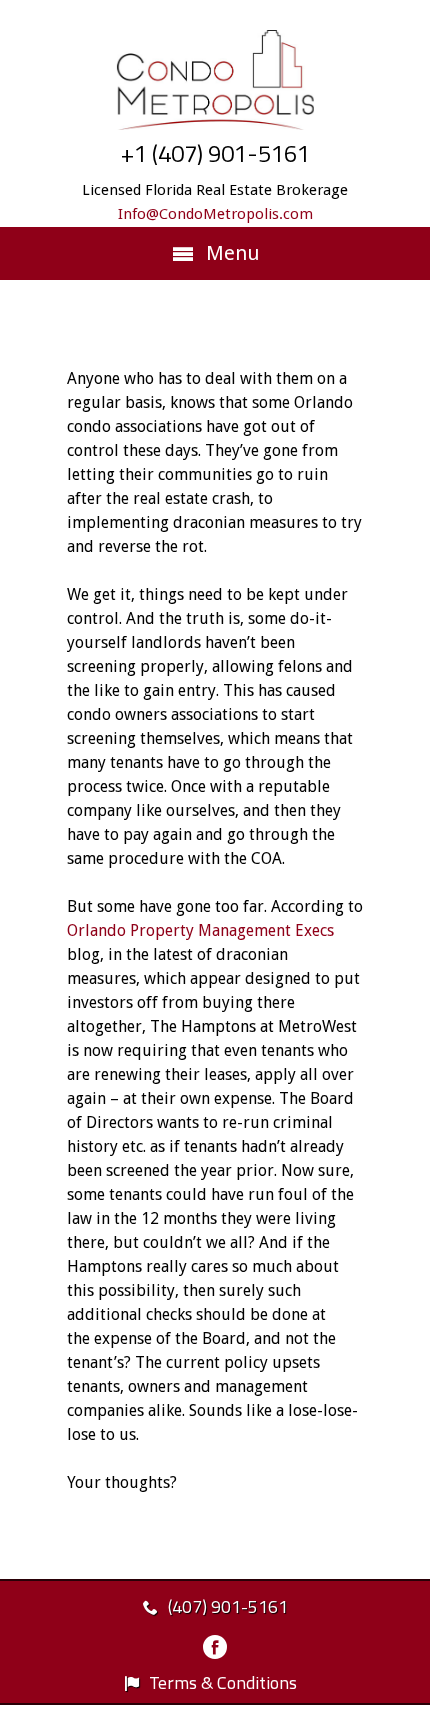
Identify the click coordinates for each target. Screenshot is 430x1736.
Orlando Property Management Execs (200, 930)
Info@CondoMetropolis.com (215, 214)
